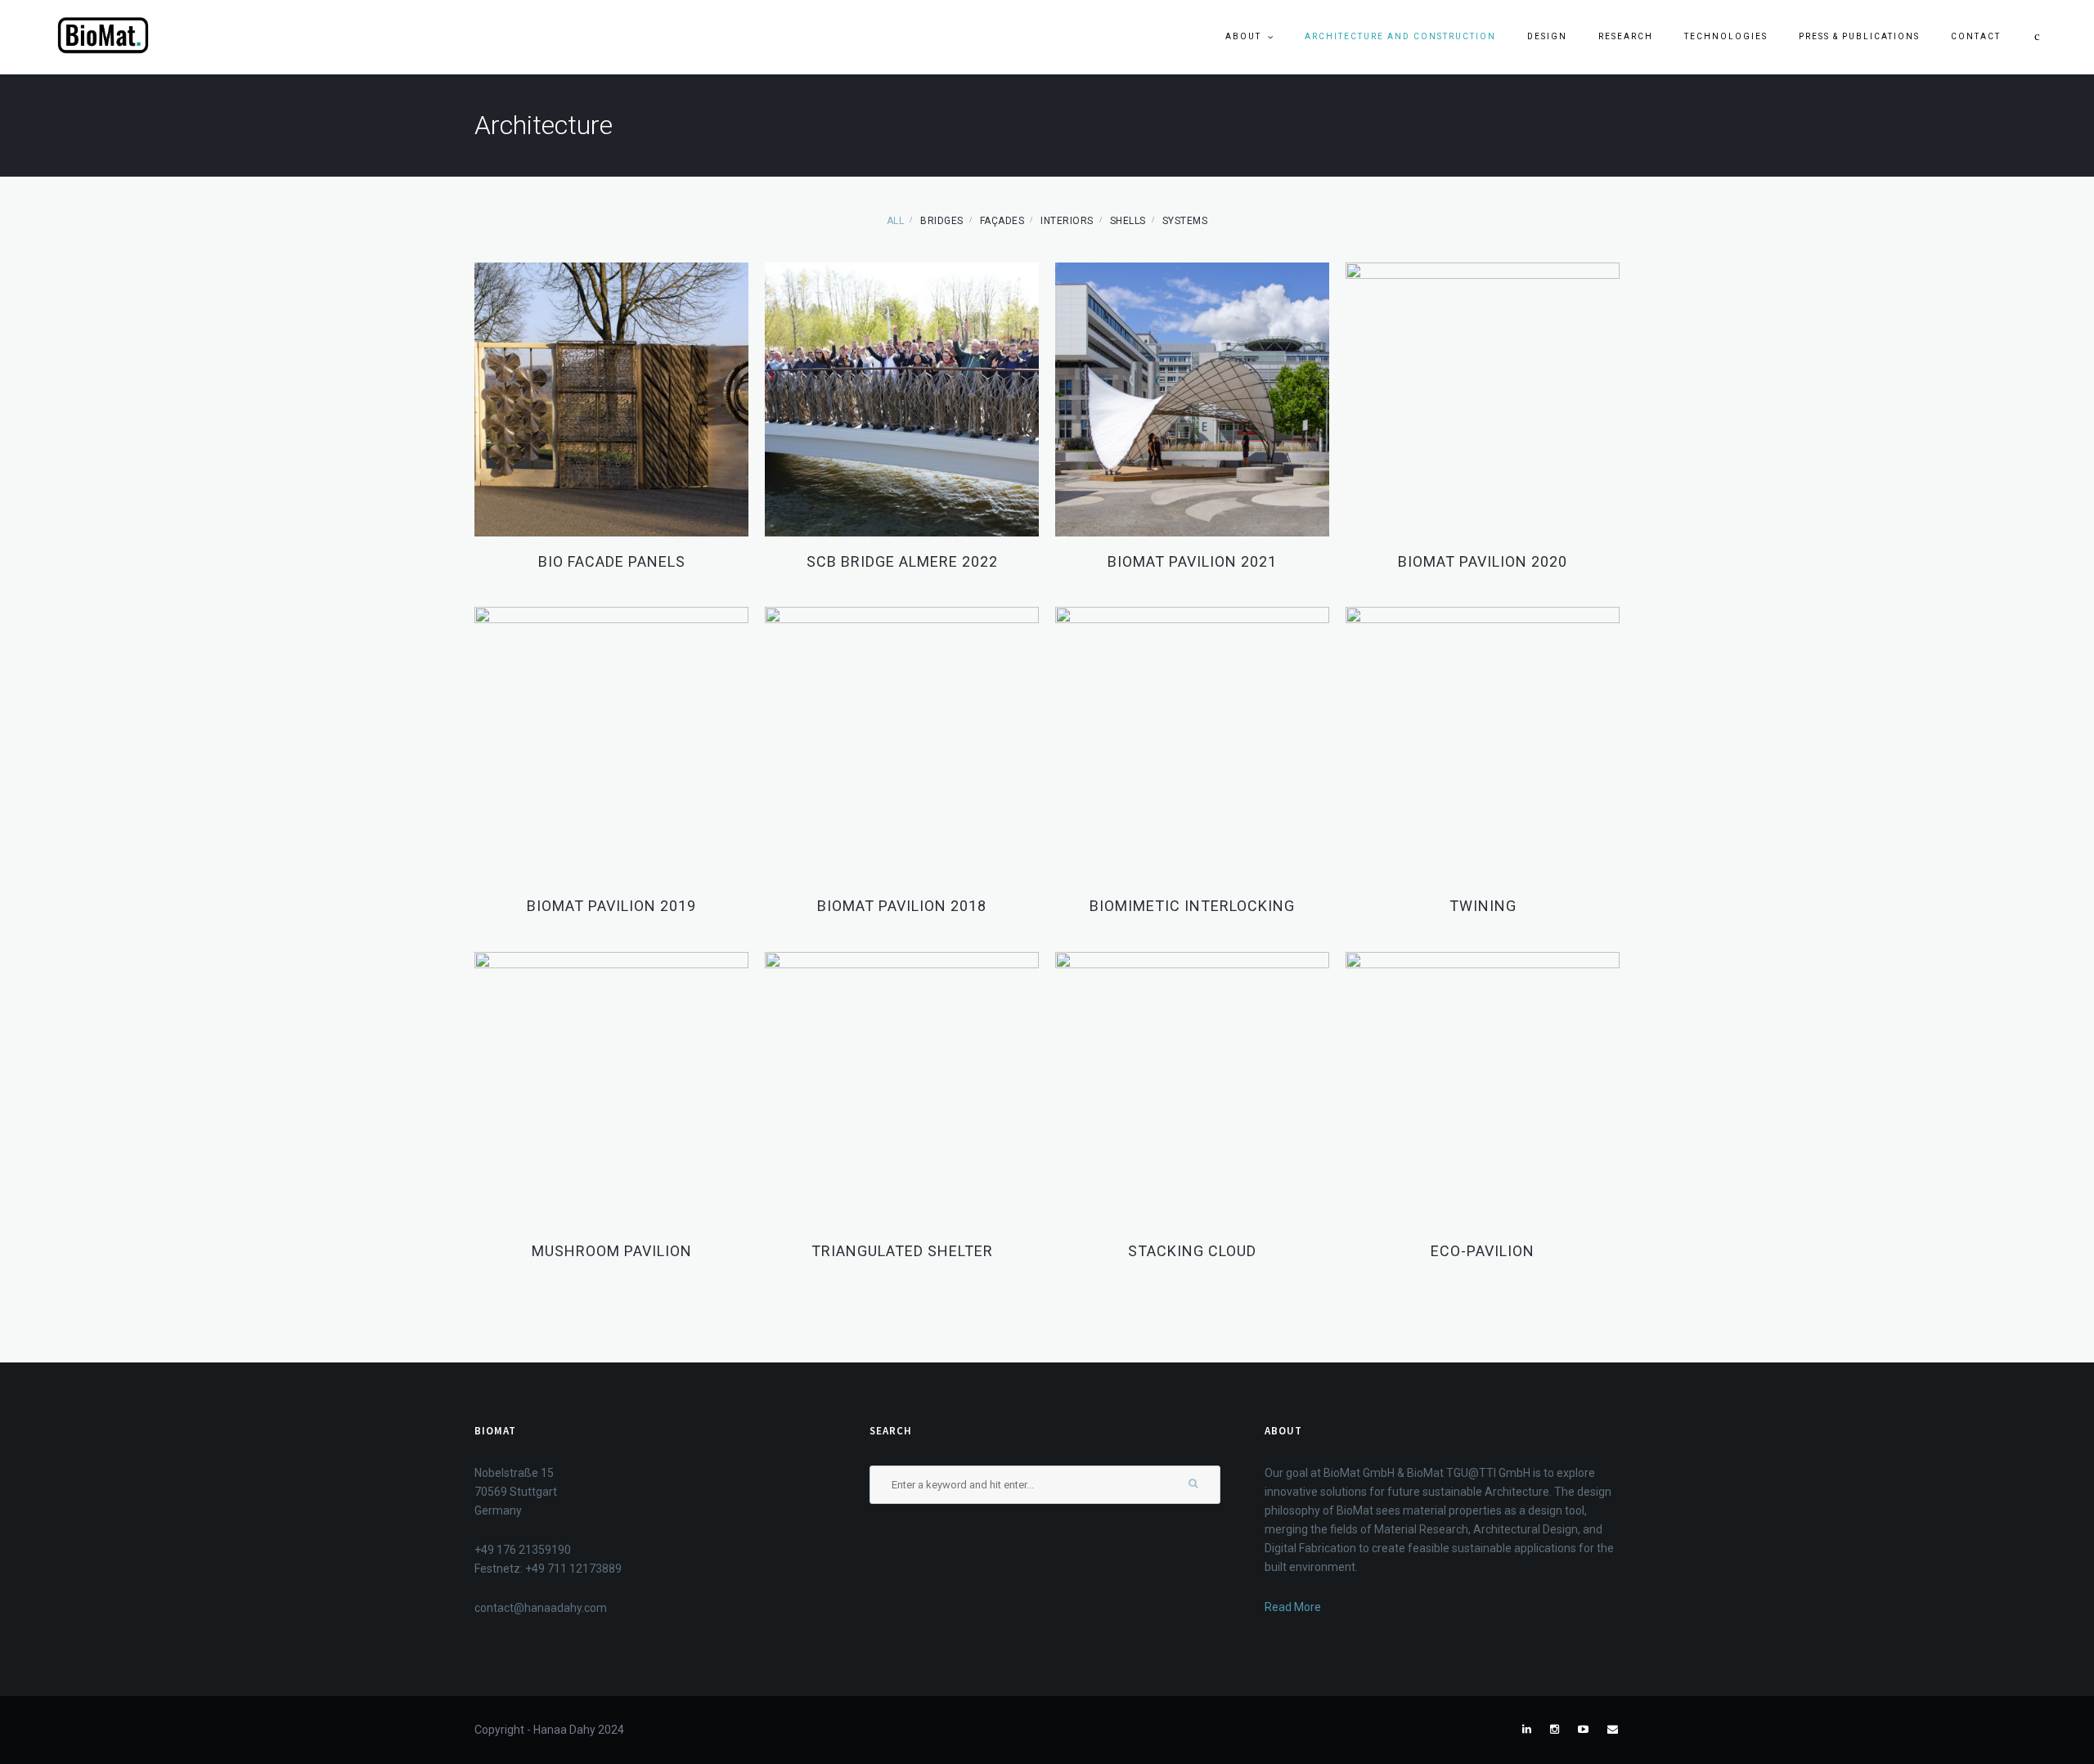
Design (1547, 36)
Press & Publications (1859, 36)
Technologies (1726, 36)
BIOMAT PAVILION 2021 (1192, 561)
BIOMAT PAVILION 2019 (611, 906)
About (1243, 36)
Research (1626, 36)
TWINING (1483, 906)
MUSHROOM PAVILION (612, 1251)
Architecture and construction (1400, 36)
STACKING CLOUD (1192, 1251)
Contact (1976, 36)
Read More (1293, 1607)
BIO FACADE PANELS (612, 561)
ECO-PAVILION (1483, 1251)
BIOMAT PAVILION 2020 (1483, 561)
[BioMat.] (103, 36)
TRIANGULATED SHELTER (902, 1251)
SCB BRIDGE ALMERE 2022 (902, 561)
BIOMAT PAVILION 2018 (902, 906)
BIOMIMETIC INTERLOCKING (1192, 906)
